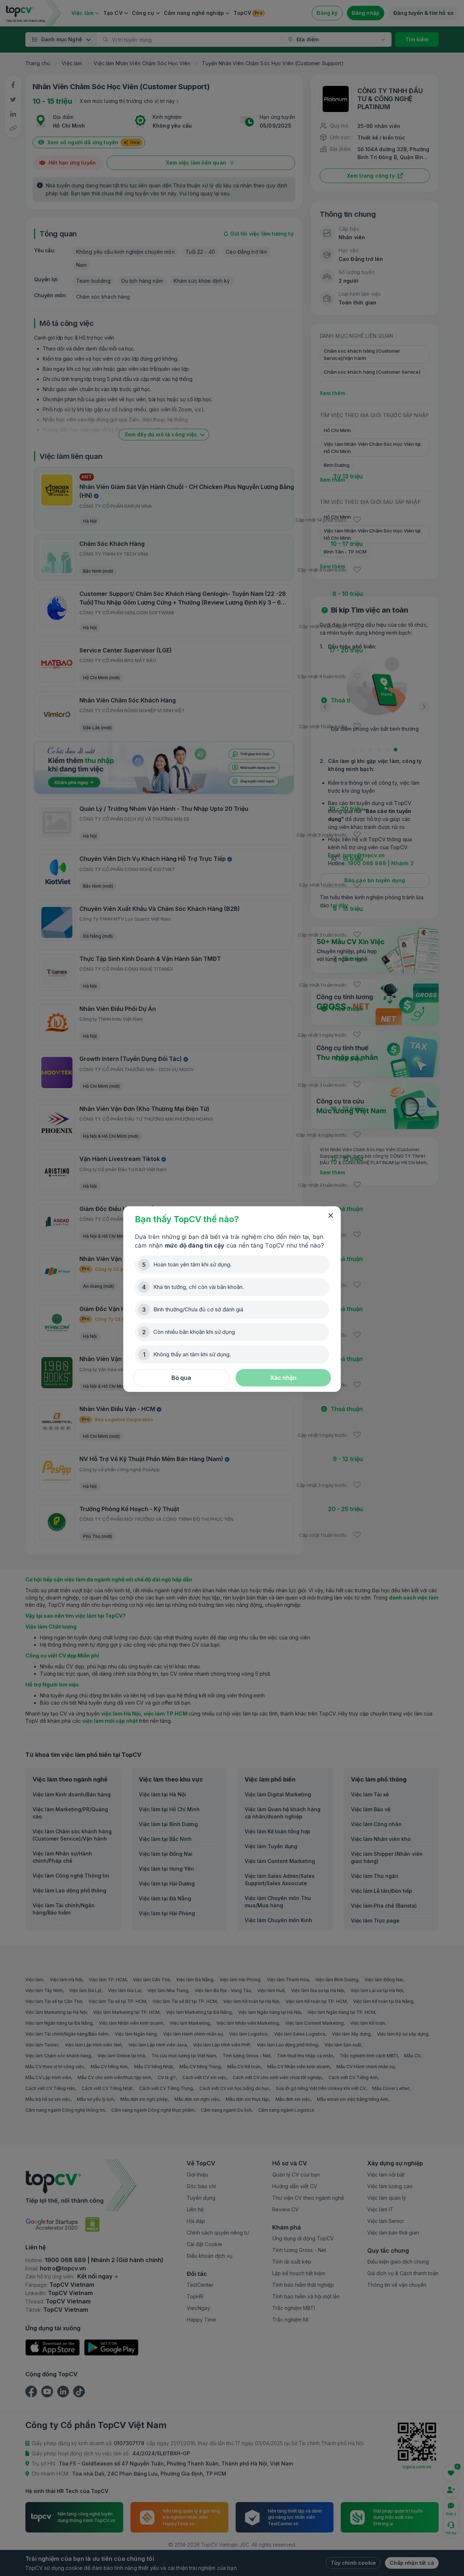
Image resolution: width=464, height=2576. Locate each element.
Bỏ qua (181, 1378)
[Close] (331, 1216)
